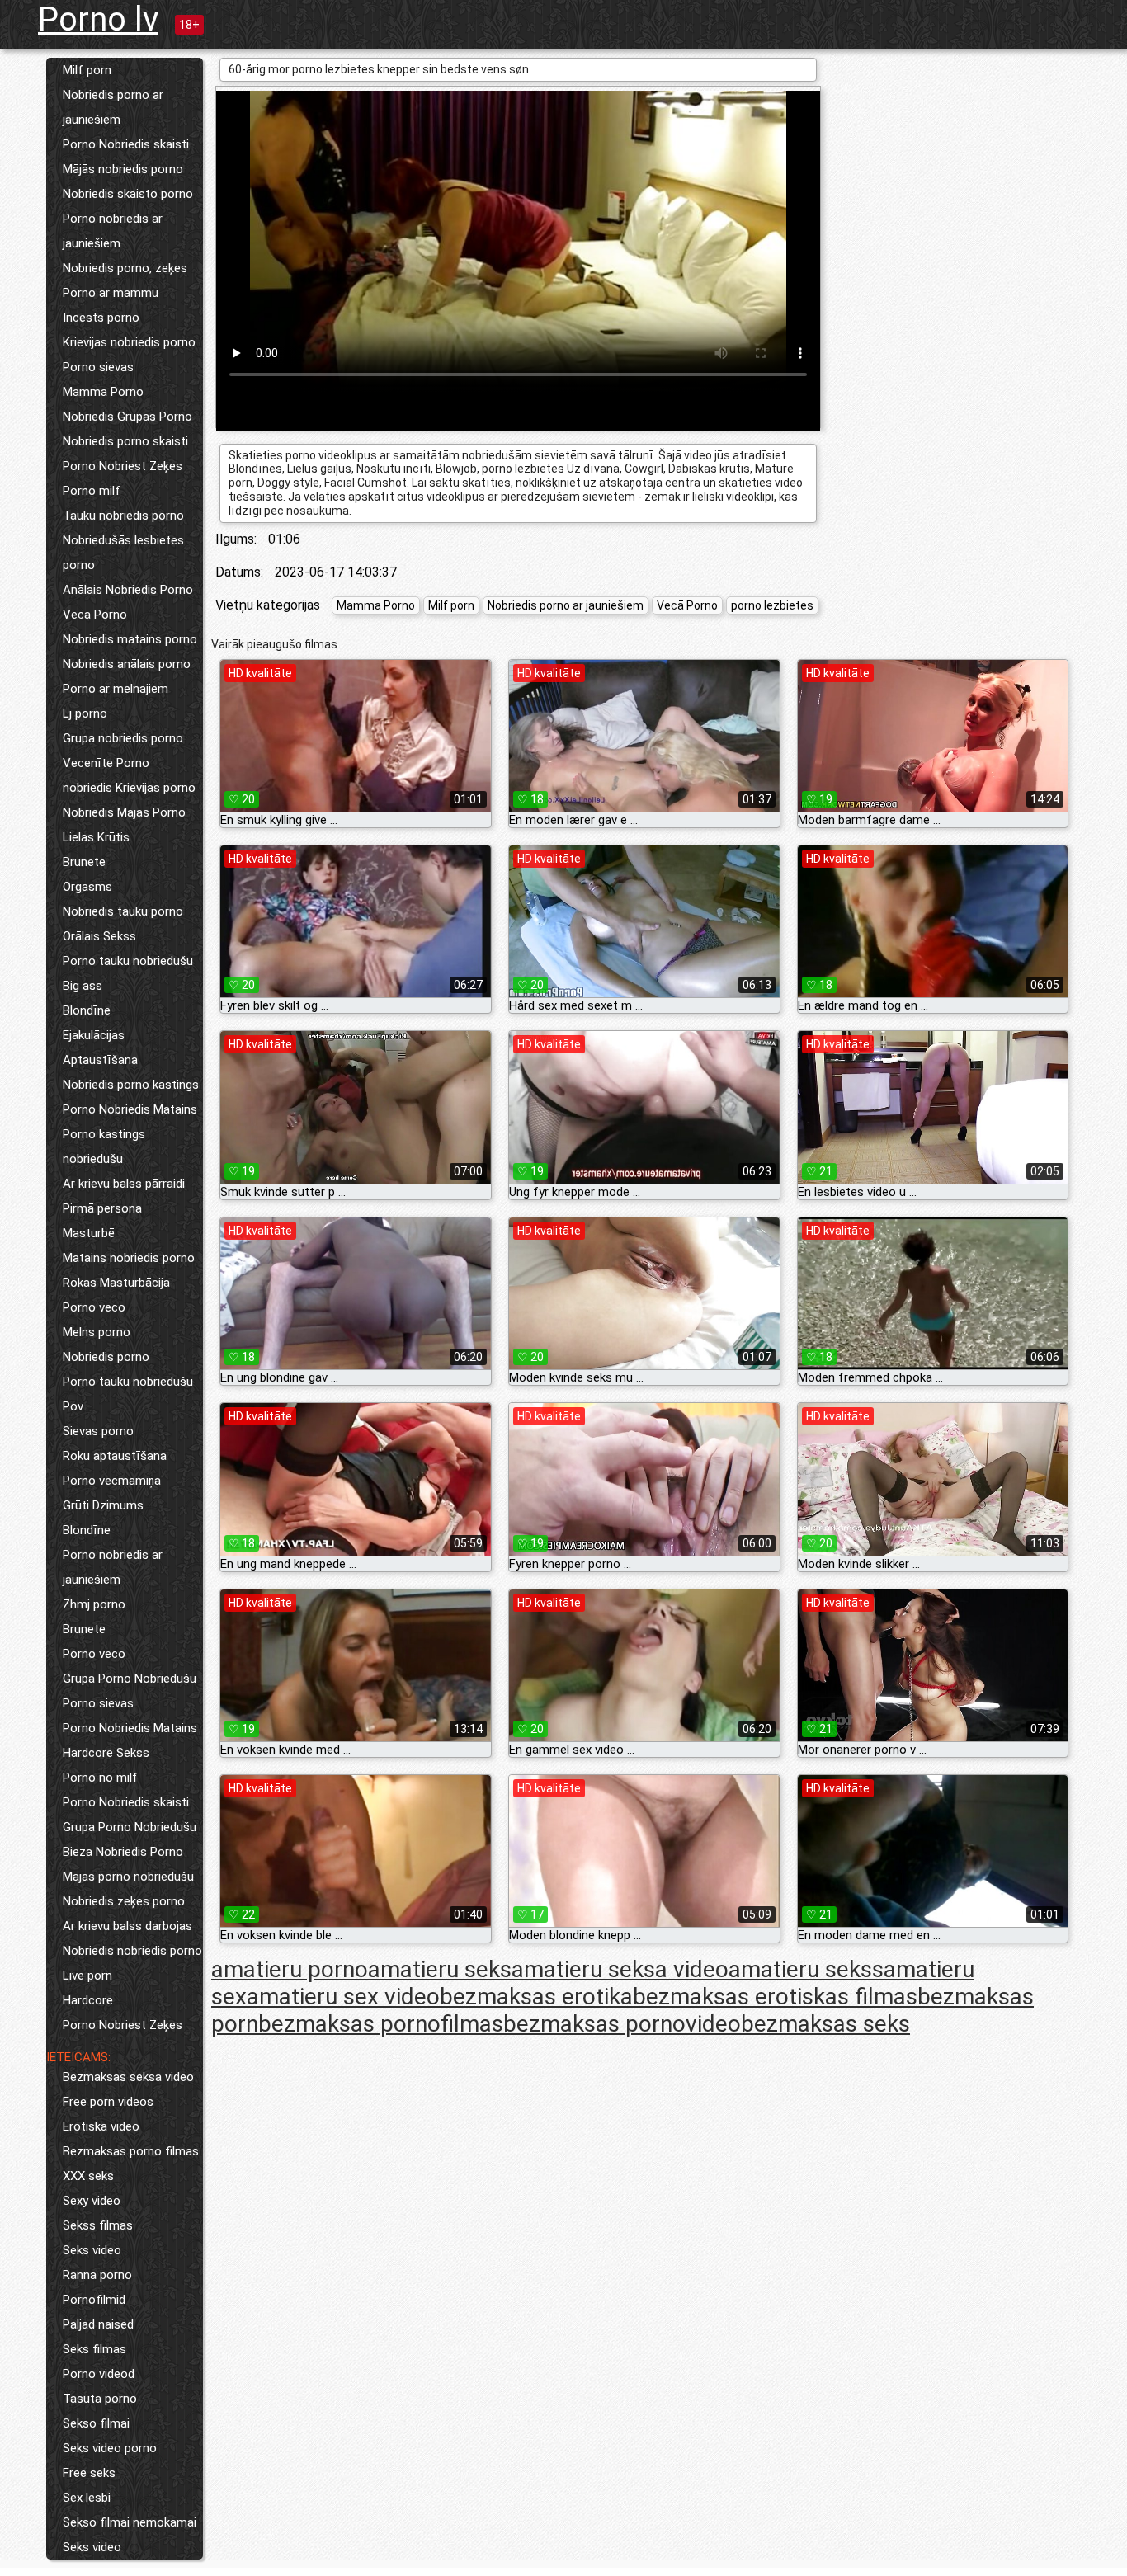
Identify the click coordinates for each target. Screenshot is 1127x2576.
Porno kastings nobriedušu (104, 1147)
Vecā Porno (95, 615)
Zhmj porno (94, 1604)
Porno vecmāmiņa (112, 1481)
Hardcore (88, 2000)
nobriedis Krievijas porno (129, 788)
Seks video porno (110, 2448)
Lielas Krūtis (96, 837)
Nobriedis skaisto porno (128, 194)
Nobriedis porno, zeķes (125, 268)
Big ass (83, 986)
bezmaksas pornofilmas (381, 2024)
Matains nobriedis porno (129, 1258)
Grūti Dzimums (103, 1505)
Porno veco (94, 1307)
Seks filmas (94, 2349)
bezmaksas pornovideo (622, 2024)
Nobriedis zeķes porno (124, 1901)
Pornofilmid (94, 2300)
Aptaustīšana (100, 1060)
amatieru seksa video (620, 1969)
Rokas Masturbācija (116, 1283)
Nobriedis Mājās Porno (124, 812)
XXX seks (88, 2176)
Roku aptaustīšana (115, 1456)
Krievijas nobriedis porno (129, 342)
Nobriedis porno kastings (131, 1085)
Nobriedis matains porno (130, 639)
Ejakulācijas (94, 1035)
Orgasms (87, 887)
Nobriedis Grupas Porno (127, 417)
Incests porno (101, 318)
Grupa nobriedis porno (123, 738)
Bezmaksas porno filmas (131, 2151)
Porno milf (92, 491)
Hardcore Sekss (106, 1753)
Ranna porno (97, 2275)
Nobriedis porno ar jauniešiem (113, 107)
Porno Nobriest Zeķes (123, 466)
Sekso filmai (96, 2423)
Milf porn (87, 70)
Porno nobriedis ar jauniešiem (113, 231)
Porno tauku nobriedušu (128, 961)
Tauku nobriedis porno (123, 516)
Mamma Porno (103, 392)
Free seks (89, 2473)
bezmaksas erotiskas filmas (775, 1997)
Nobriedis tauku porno (123, 911)
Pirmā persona (102, 1208)
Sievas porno (98, 1431)
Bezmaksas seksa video (128, 2077)
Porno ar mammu (111, 293)
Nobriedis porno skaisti (125, 441)
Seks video (92, 2250)
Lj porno (85, 713)
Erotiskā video (101, 2126)
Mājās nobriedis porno (123, 169)
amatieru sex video (343, 1997)
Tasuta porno (100, 2399)
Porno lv (98, 19)
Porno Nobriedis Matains (130, 1109)
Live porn (87, 1976)
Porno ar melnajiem (116, 689)
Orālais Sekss (99, 936)
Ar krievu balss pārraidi (124, 1184)
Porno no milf (100, 1778)
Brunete (84, 862)
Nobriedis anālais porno (127, 664)
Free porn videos (108, 2102)
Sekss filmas (98, 2225)
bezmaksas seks (825, 2024)
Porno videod (99, 2374)
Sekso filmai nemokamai (130, 2522)
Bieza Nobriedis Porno (123, 1852)
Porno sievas (98, 367)
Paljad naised (98, 2324)
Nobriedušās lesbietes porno (123, 553)
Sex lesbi (87, 2498)
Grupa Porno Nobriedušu (130, 1679)
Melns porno (97, 1332)
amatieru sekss (806, 1969)
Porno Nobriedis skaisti (126, 144)
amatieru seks (440, 1969)
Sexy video (92, 2201)
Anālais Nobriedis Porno (128, 590)
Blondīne (87, 1010)
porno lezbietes (772, 605)
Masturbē (89, 1233)
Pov (73, 1406)
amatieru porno (290, 1969)
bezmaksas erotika (536, 1997)
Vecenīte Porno (106, 763)
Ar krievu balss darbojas (127, 1926)
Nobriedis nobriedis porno (132, 1951)
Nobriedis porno (106, 1357)
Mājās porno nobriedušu (128, 1877)
